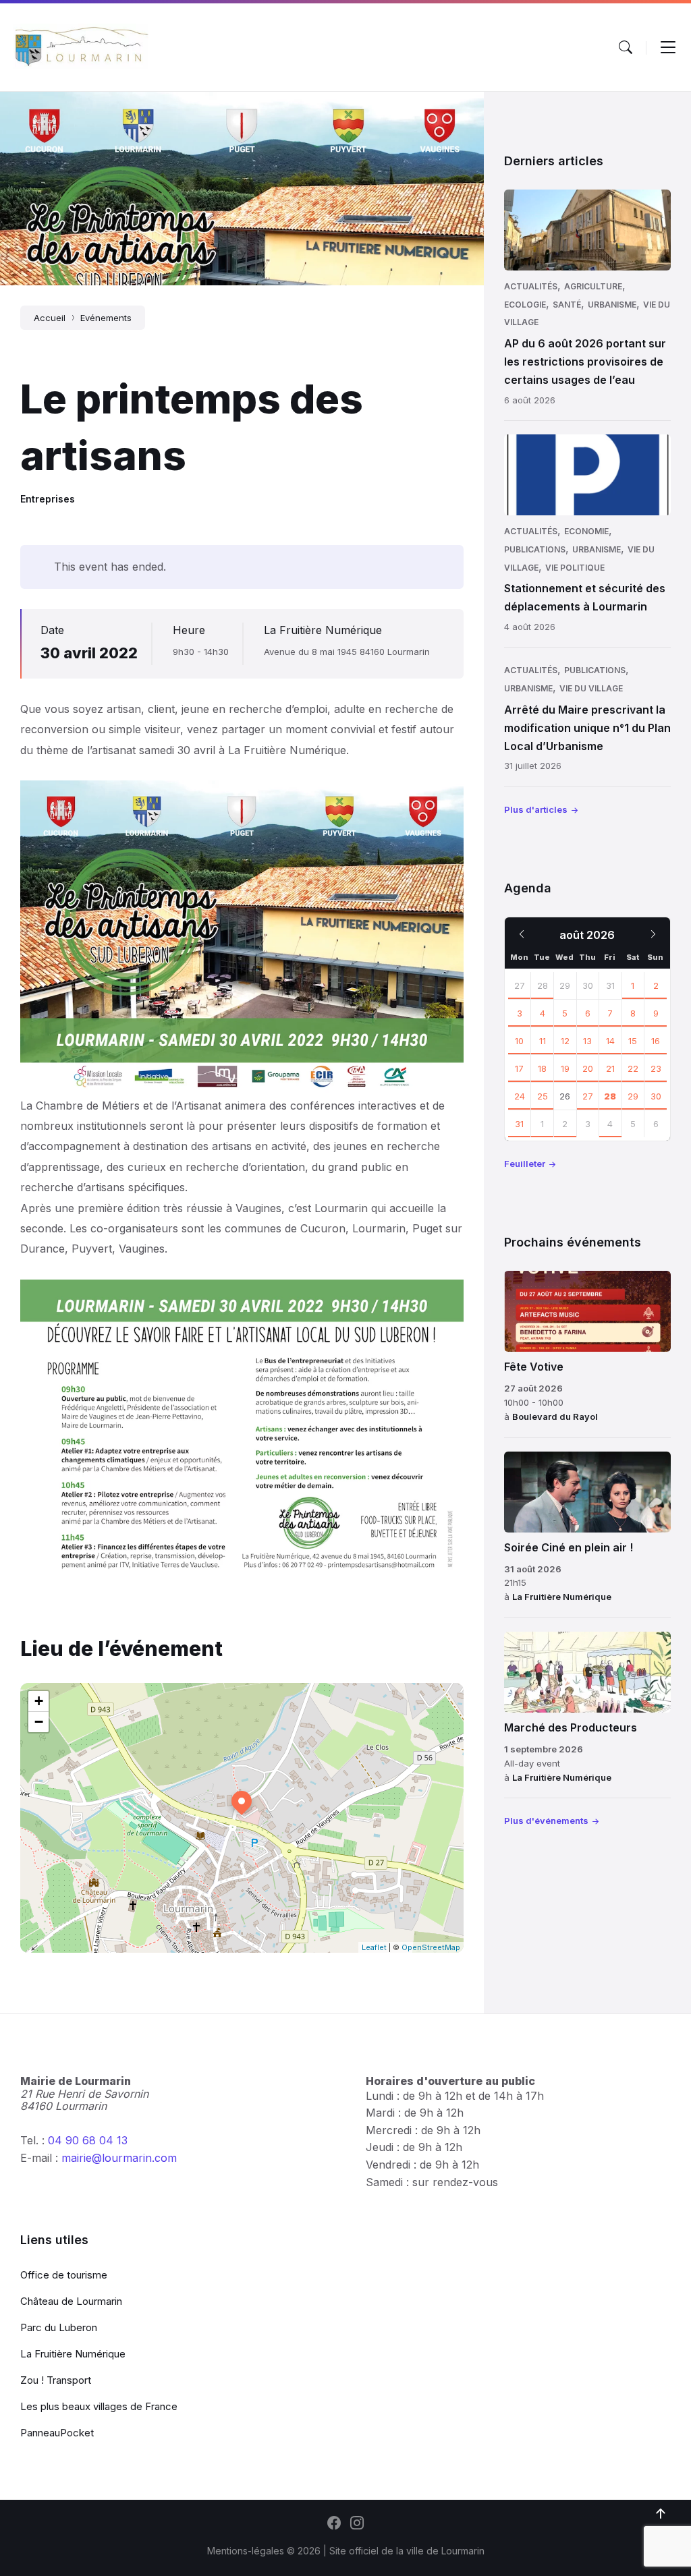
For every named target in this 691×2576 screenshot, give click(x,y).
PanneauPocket (57, 2433)
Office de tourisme (64, 2275)
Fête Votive (534, 1367)
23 (656, 1068)
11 (543, 1041)
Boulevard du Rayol (555, 1416)
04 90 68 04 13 (88, 2140)
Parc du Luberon (59, 2327)
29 (633, 1096)
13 (587, 1041)
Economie (586, 531)
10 (519, 1041)
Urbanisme (612, 305)
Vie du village (591, 688)
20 (588, 1068)
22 (633, 1068)
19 (565, 1068)
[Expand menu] (668, 47)
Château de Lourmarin (71, 2301)
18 (542, 1068)
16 (656, 1041)
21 (610, 1068)
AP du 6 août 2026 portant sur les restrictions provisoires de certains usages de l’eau (585, 362)
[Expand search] (626, 47)
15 (633, 1041)
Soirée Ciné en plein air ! (569, 1547)
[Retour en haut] (661, 2514)
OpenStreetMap (431, 1947)
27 (520, 985)
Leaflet (374, 1947)
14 (610, 1041)
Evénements (106, 318)
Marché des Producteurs (571, 1727)
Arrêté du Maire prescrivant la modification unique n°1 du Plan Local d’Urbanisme (587, 728)
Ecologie (525, 305)
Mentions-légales (246, 2551)
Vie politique (575, 568)
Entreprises (48, 499)
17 (519, 1068)
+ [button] (39, 1701)
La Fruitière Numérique (323, 630)
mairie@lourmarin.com (119, 2158)
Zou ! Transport (56, 2380)
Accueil (50, 318)
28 (543, 985)
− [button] (39, 1722)
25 (543, 1096)
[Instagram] (357, 2524)
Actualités (531, 286)
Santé (567, 305)
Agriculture (593, 286)
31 (519, 1124)
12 (565, 1041)
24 (520, 1096)
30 (656, 1096)
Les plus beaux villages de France (99, 2406)
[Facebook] (334, 2524)
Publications (535, 549)
